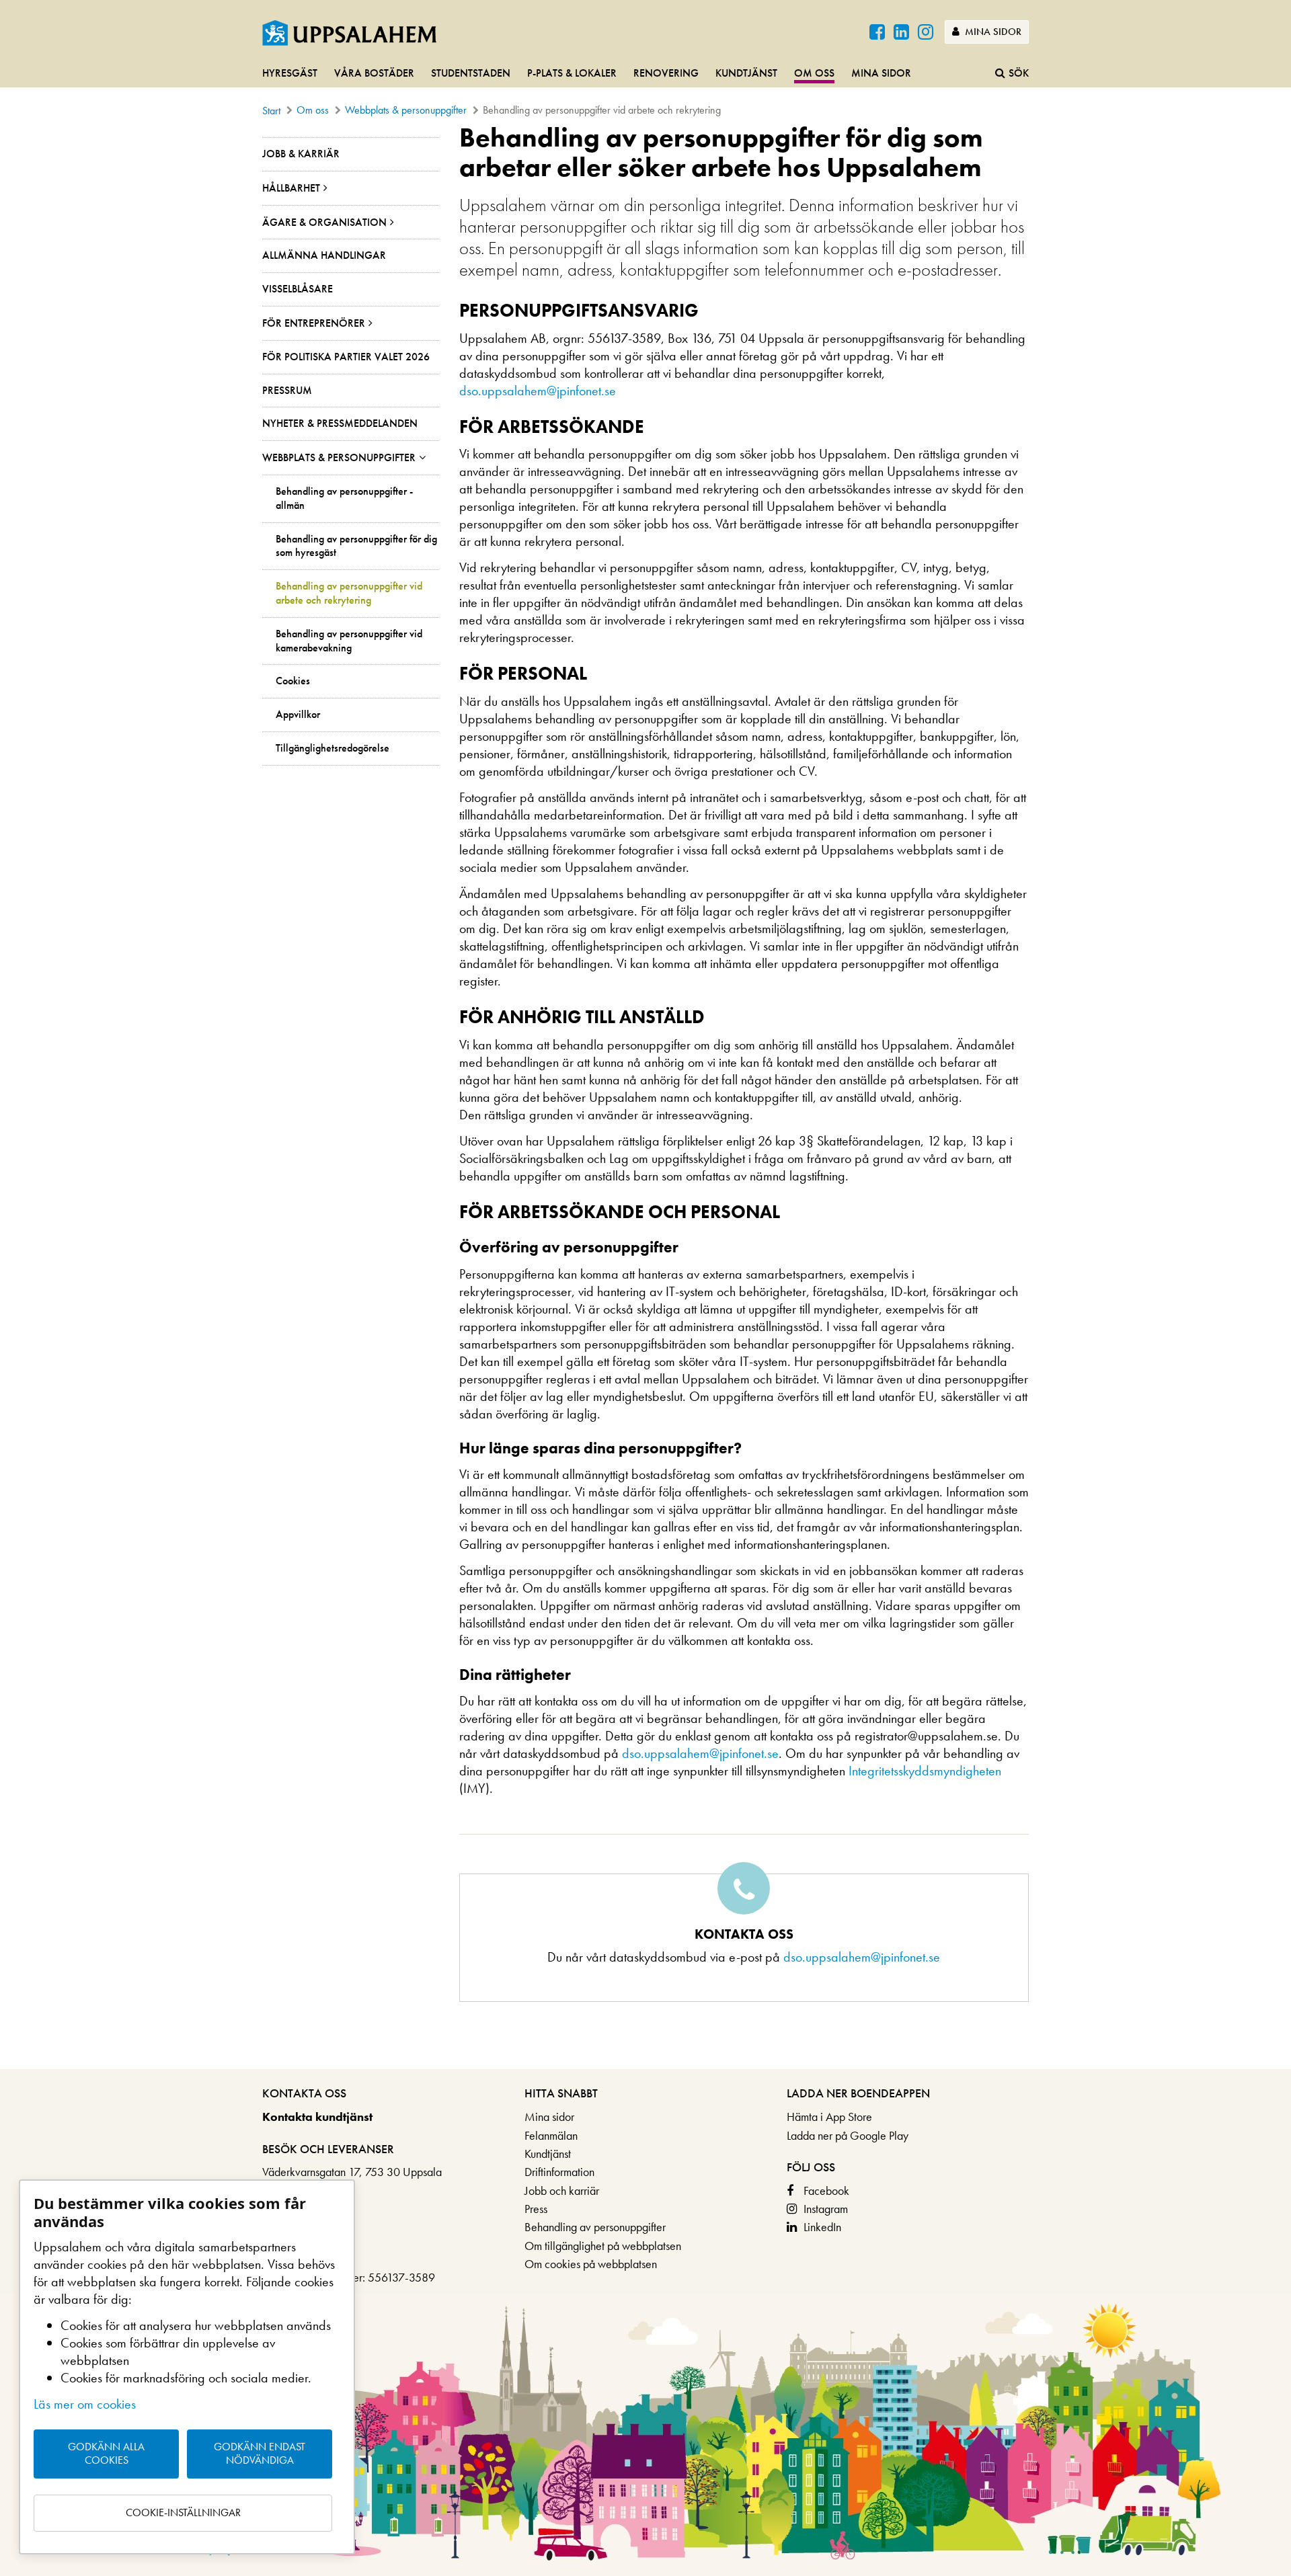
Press (536, 2209)
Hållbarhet (291, 188)
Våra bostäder (374, 73)
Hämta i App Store (829, 2117)
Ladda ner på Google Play (848, 2135)
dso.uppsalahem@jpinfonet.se (538, 391)
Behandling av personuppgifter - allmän (344, 498)
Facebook (826, 2190)
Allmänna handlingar (324, 255)
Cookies (293, 681)
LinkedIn (822, 2227)
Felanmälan (551, 2135)
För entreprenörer (314, 323)
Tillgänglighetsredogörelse (332, 748)
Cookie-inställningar (183, 2512)
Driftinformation (559, 2172)
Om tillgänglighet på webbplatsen (603, 2246)
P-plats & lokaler (572, 73)
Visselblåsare (298, 289)
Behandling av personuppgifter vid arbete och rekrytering (349, 593)
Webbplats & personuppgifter (406, 110)
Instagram (826, 2209)
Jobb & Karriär (301, 154)
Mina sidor (992, 32)
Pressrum (287, 390)
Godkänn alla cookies (106, 2454)
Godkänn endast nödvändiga (260, 2454)
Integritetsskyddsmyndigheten (925, 1771)
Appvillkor (298, 715)
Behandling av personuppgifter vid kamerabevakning (349, 641)
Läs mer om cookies (85, 2404)
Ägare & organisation (324, 222)
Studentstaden (471, 73)
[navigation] (645, 74)
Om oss (814, 73)
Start (271, 111)
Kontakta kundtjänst (317, 2117)
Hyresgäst (290, 73)
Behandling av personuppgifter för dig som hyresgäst (356, 546)
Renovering (666, 73)
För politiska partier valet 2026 (346, 357)
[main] (645, 1096)
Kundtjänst (746, 73)
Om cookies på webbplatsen (591, 2264)
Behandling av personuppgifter (595, 2227)
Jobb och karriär (562, 2190)
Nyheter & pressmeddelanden (340, 423)
